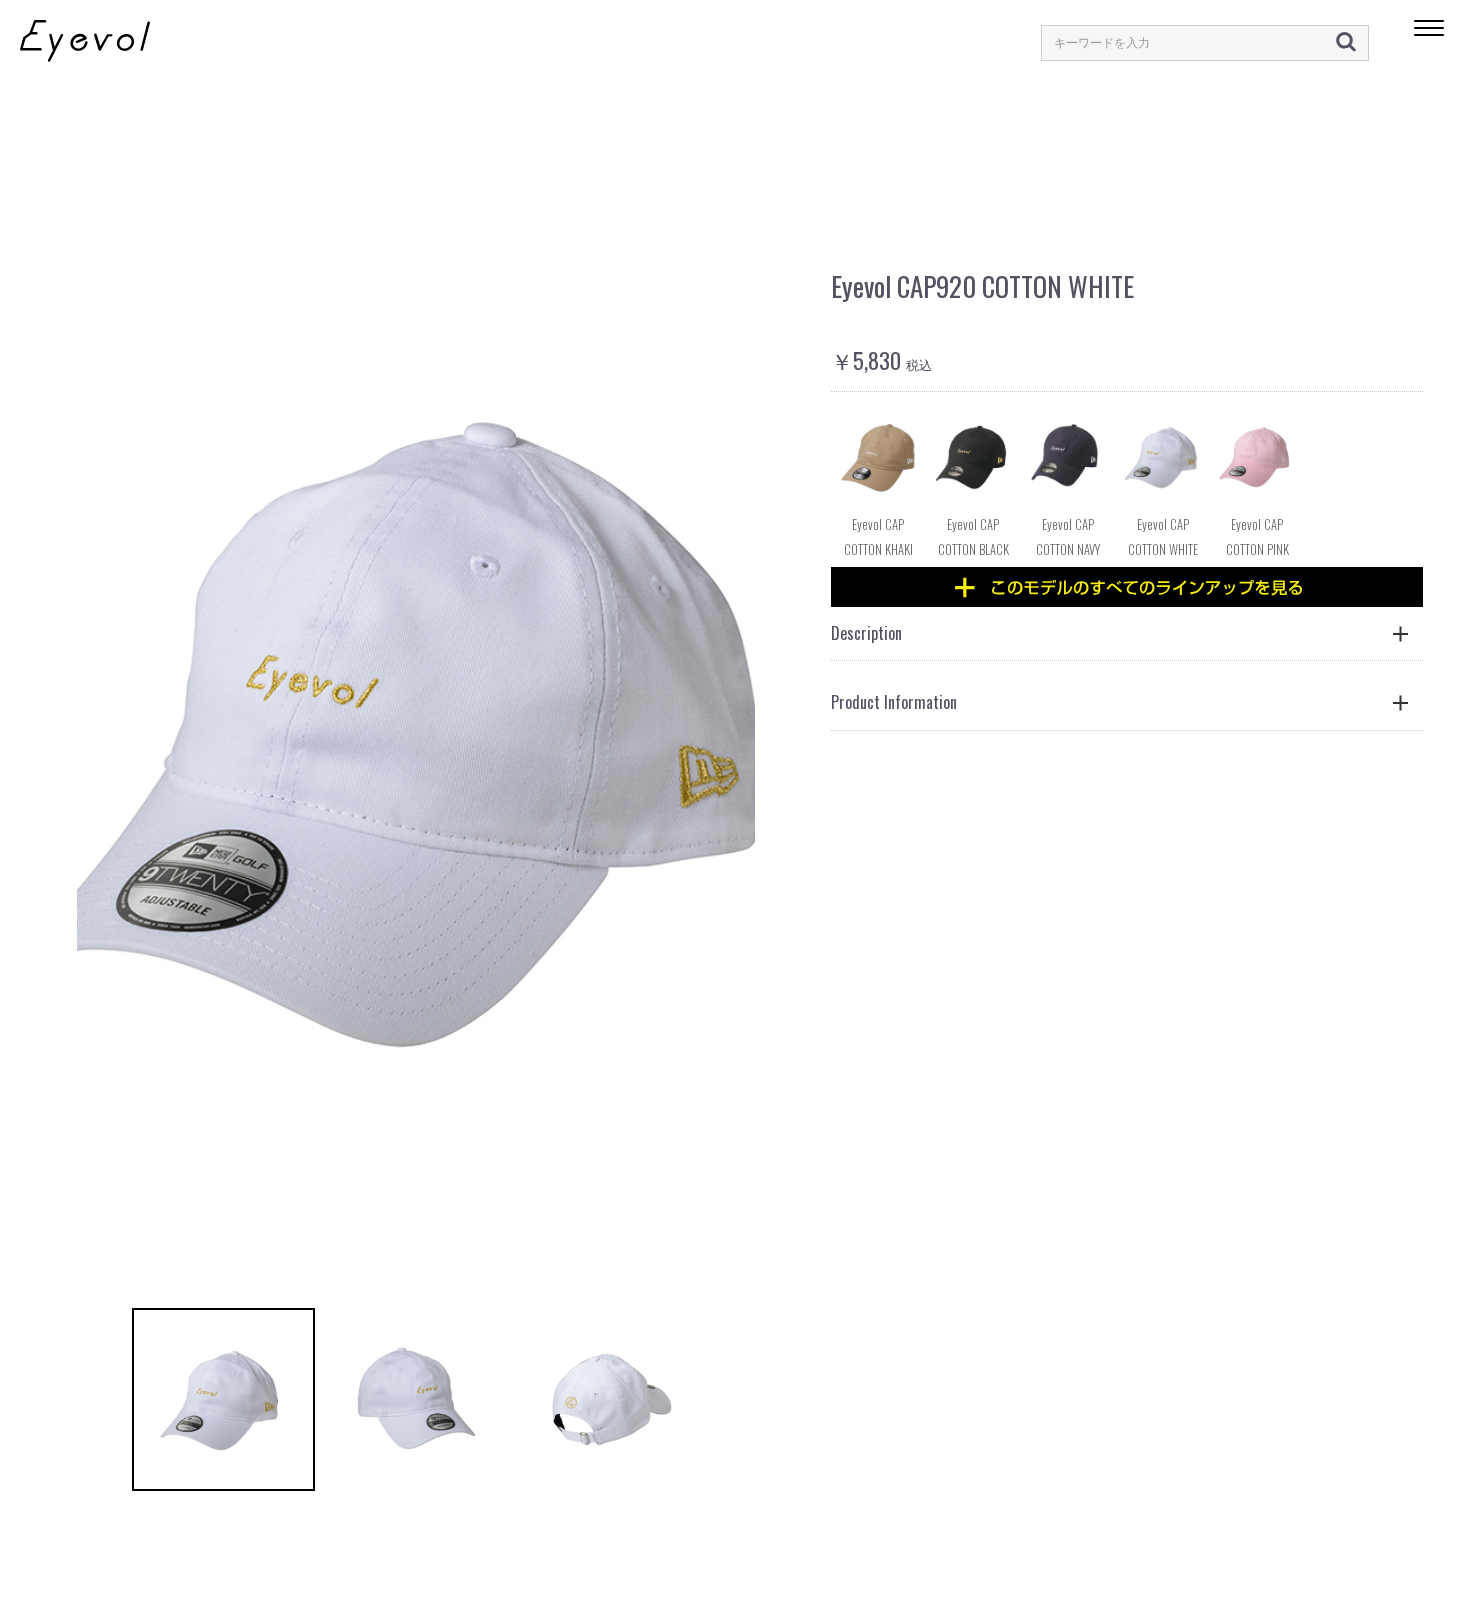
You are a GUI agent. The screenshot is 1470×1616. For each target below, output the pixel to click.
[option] (416, 727)
